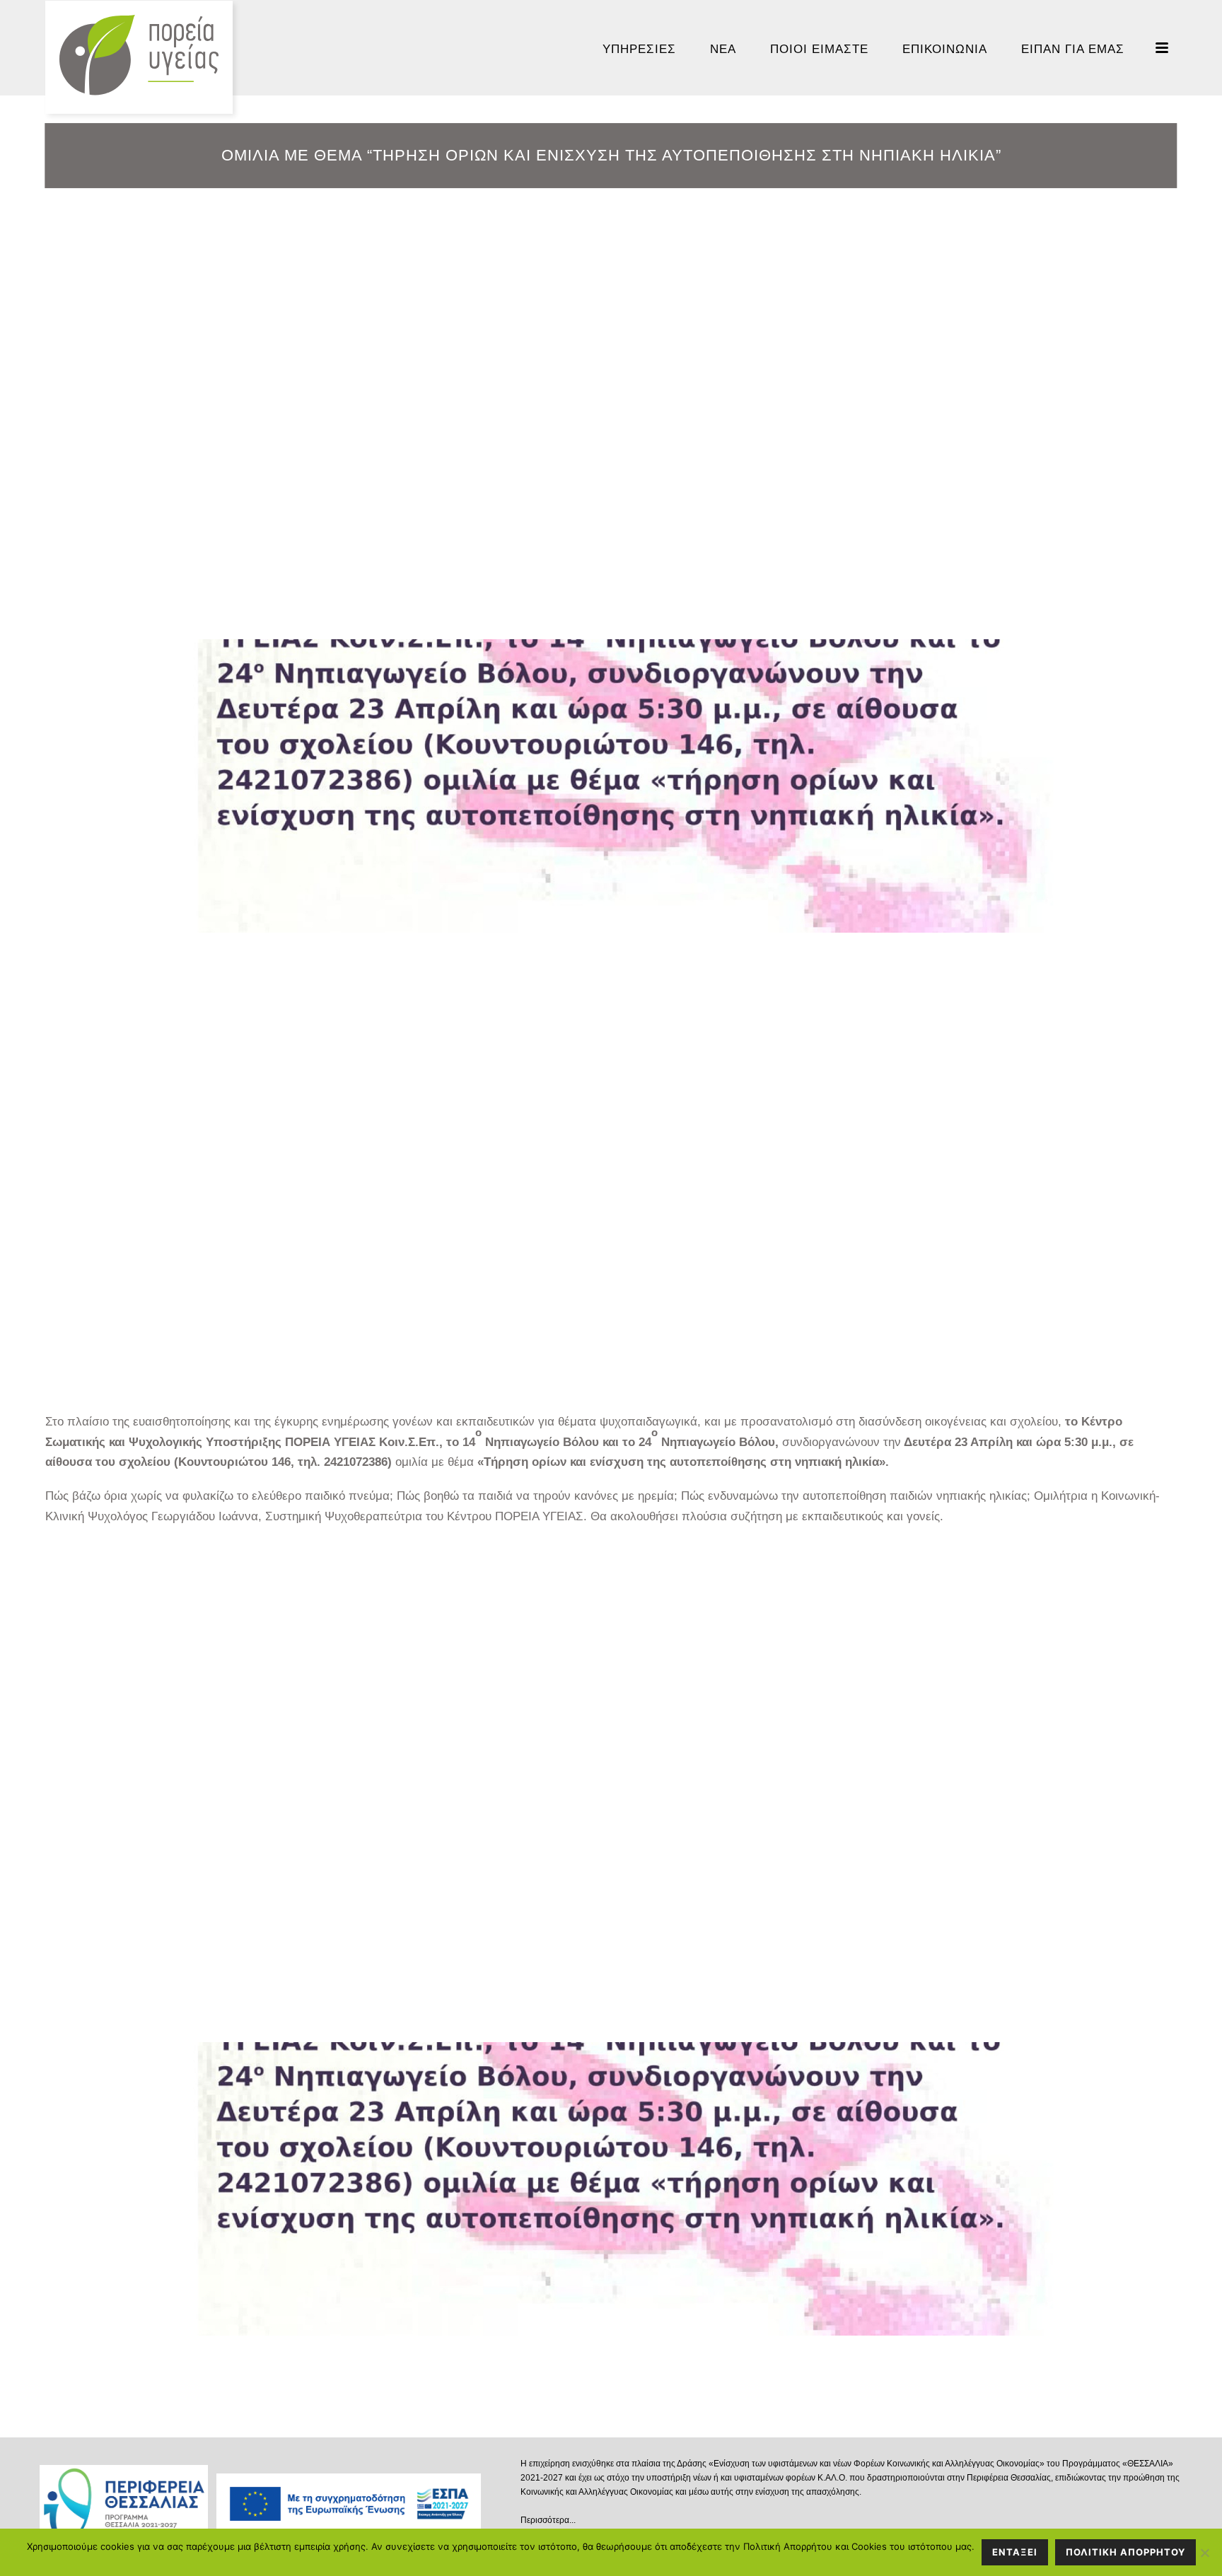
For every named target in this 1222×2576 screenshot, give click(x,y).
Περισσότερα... (548, 2520)
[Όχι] (1204, 2553)
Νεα (723, 49)
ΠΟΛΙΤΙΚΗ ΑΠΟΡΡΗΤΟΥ (1125, 2552)
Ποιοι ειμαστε (819, 49)
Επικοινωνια (945, 49)
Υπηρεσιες (639, 49)
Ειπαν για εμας (1073, 49)
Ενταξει (1015, 2552)
